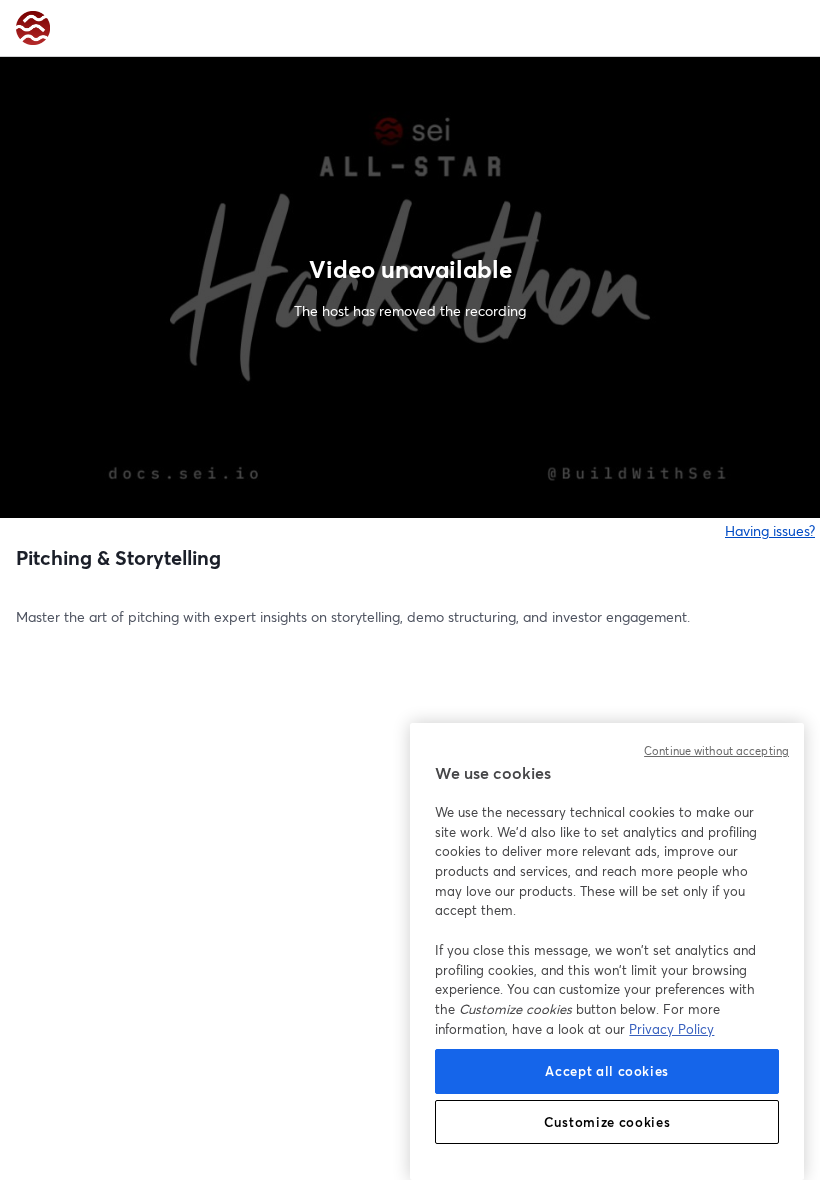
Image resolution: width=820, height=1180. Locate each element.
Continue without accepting (716, 751)
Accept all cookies (607, 1071)
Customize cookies (607, 1122)
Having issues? (770, 530)
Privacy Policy (671, 1029)
